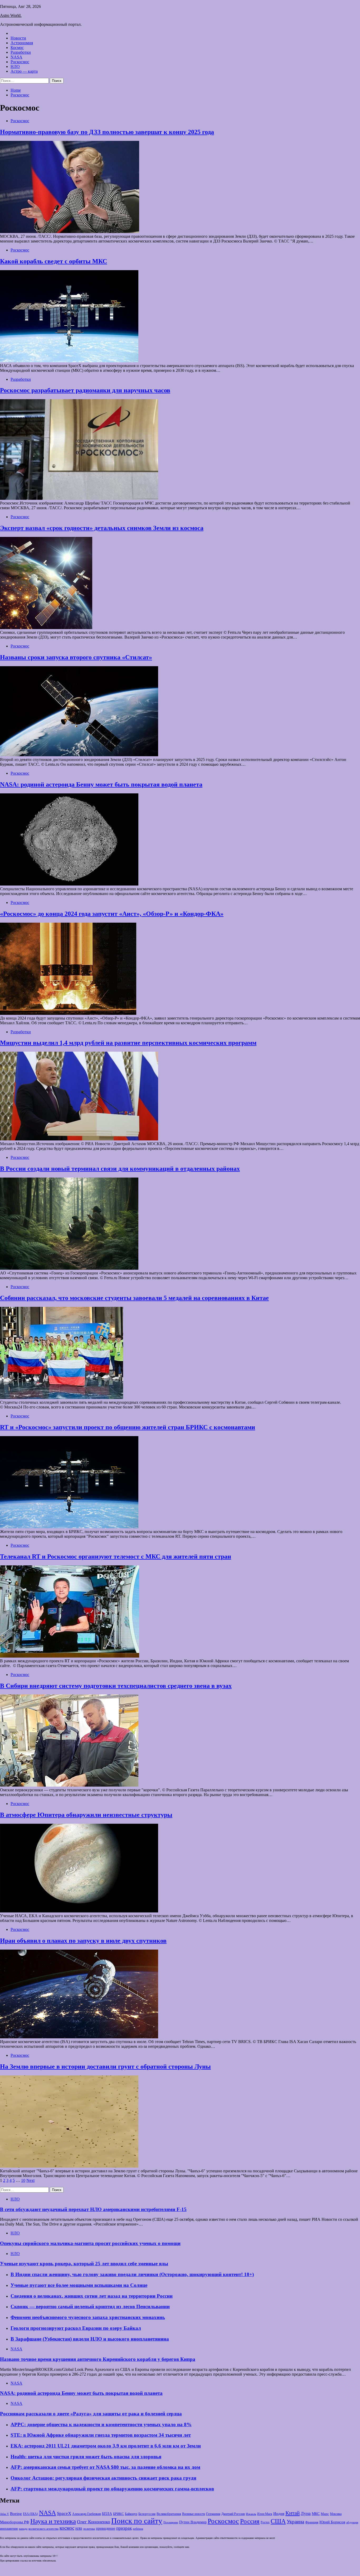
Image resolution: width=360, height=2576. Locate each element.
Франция (312, 2522)
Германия (213, 2514)
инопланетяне (9, 2529)
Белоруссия (147, 2514)
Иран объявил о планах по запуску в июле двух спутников (83, 1941)
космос (67, 2528)
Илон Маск (265, 2514)
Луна (306, 2513)
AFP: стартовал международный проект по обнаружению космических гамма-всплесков (112, 2489)
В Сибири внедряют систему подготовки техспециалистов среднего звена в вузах (116, 1686)
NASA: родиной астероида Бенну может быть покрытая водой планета (101, 784)
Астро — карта (24, 71)
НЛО (15, 66)
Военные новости (194, 2514)
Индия (279, 2513)
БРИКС (118, 2514)
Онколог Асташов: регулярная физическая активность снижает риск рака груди (103, 2478)
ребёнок (138, 2529)
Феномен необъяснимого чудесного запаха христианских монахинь (88, 2317)
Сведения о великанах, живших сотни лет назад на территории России (92, 2296)
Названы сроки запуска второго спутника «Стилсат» (76, 657)
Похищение (171, 2522)
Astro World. (11, 15)
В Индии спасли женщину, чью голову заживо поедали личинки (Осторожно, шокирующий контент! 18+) (132, 2274)
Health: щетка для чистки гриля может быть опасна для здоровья (86, 2457)
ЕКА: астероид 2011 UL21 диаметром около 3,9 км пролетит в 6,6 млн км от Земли (106, 2446)
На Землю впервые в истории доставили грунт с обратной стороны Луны (105, 2066)
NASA (16, 57)
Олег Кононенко (94, 2522)
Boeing (16, 2513)
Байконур (131, 2514)
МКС (316, 2514)
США (278, 2521)
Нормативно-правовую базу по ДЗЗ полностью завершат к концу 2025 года (107, 132)
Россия (250, 2521)
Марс (325, 2514)
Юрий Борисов (332, 2522)
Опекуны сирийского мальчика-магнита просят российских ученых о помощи (90, 2243)
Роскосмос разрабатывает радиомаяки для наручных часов (85, 390)
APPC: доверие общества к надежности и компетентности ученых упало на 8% (101, 2424)
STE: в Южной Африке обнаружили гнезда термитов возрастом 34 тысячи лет (101, 2435)
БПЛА (107, 2514)
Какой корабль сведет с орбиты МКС (53, 261)
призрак (124, 2528)
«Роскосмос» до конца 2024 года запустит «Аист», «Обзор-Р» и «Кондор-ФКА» (112, 914)
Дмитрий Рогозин (233, 2514)
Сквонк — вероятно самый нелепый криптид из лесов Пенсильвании (90, 2306)
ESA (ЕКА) (30, 2514)
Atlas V (4, 2514)
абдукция (352, 2522)
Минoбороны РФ (15, 2522)
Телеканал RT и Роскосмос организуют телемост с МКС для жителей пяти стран (116, 1556)
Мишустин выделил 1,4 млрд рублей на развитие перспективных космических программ (128, 1043)
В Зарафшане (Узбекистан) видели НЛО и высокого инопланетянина (90, 2339)
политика (89, 2529)
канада (23, 2529)
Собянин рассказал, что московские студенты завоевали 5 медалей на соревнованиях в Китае (134, 1298)
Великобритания (169, 2514)
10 (23, 2180)
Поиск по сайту (137, 2521)
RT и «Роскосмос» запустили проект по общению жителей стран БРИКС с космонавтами (128, 1427)
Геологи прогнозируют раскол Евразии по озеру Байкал (76, 2328)
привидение (106, 2528)
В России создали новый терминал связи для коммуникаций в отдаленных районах (120, 1169)
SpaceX (64, 2513)
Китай (293, 2513)
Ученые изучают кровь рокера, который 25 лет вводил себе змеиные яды (84, 2264)
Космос (17, 48)
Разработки (21, 52)
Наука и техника (53, 2521)
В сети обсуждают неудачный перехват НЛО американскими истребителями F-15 (93, 2209)
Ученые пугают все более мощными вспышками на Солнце (79, 2285)
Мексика (336, 2514)
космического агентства (43, 2529)
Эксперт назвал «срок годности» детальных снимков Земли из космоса (102, 528)
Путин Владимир (193, 2522)
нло (79, 2528)
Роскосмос (20, 62)
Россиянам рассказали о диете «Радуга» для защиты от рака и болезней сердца (91, 2414)
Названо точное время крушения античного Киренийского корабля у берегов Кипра (98, 2359)
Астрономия (22, 43)
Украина (295, 2522)
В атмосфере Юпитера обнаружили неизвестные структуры (86, 1815)
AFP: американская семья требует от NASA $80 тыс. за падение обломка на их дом (105, 2467)
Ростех (265, 2522)
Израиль (251, 2514)
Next (30, 2180)
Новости (18, 38)
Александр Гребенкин (87, 2514)
